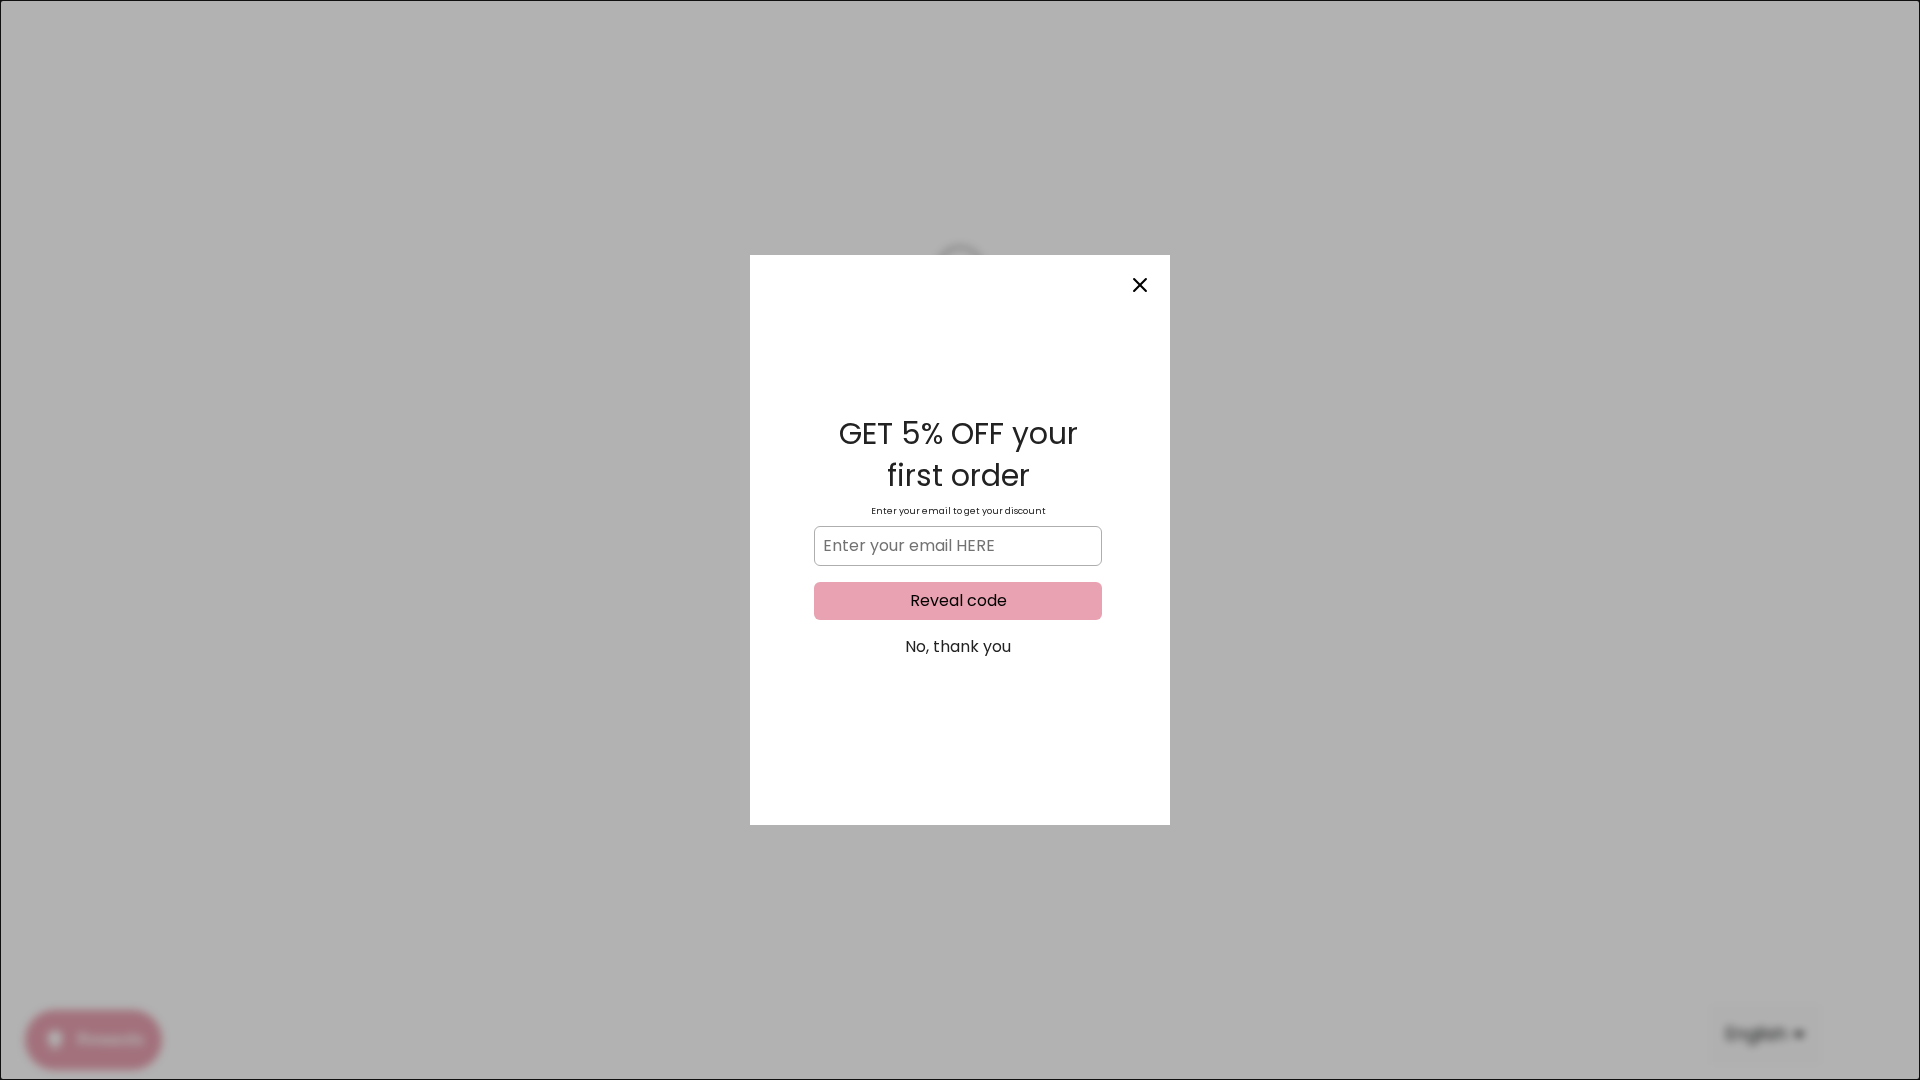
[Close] (1140, 285)
